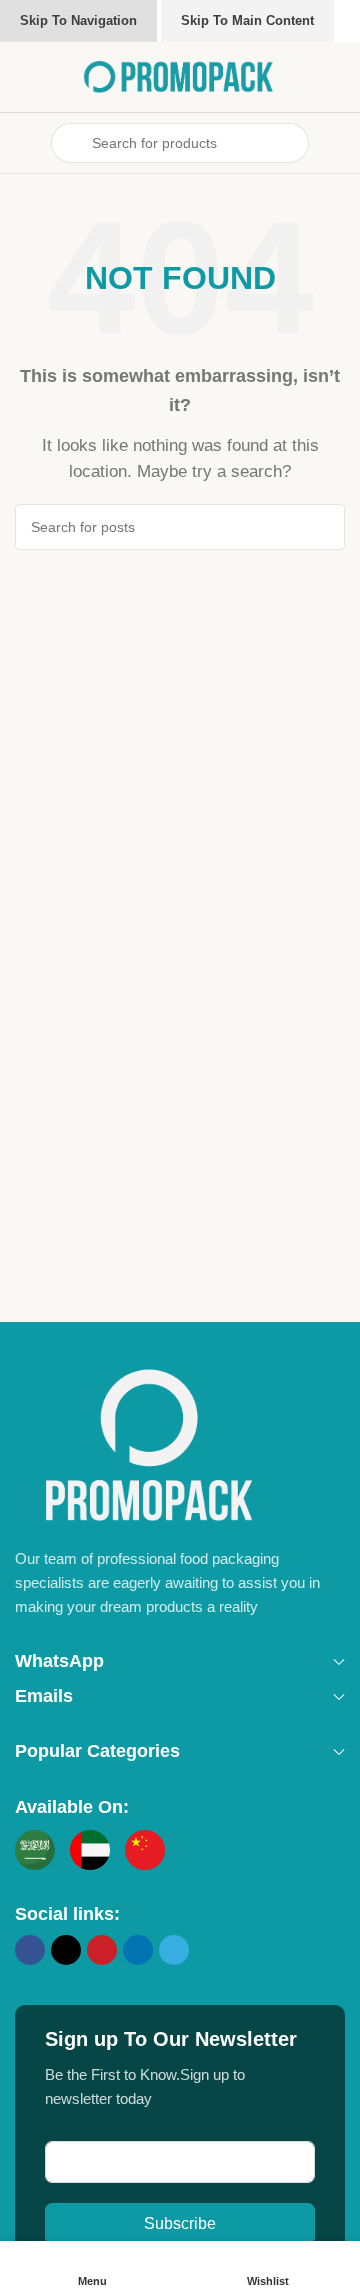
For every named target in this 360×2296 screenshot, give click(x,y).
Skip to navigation (78, 20)
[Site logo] (180, 75)
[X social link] (66, 1950)
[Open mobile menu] (23, 143)
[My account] (337, 143)
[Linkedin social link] (138, 1950)
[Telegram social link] (174, 1950)
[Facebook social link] (30, 1950)
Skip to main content (247, 20)
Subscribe (180, 2223)
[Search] (322, 527)
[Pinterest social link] (102, 1950)
